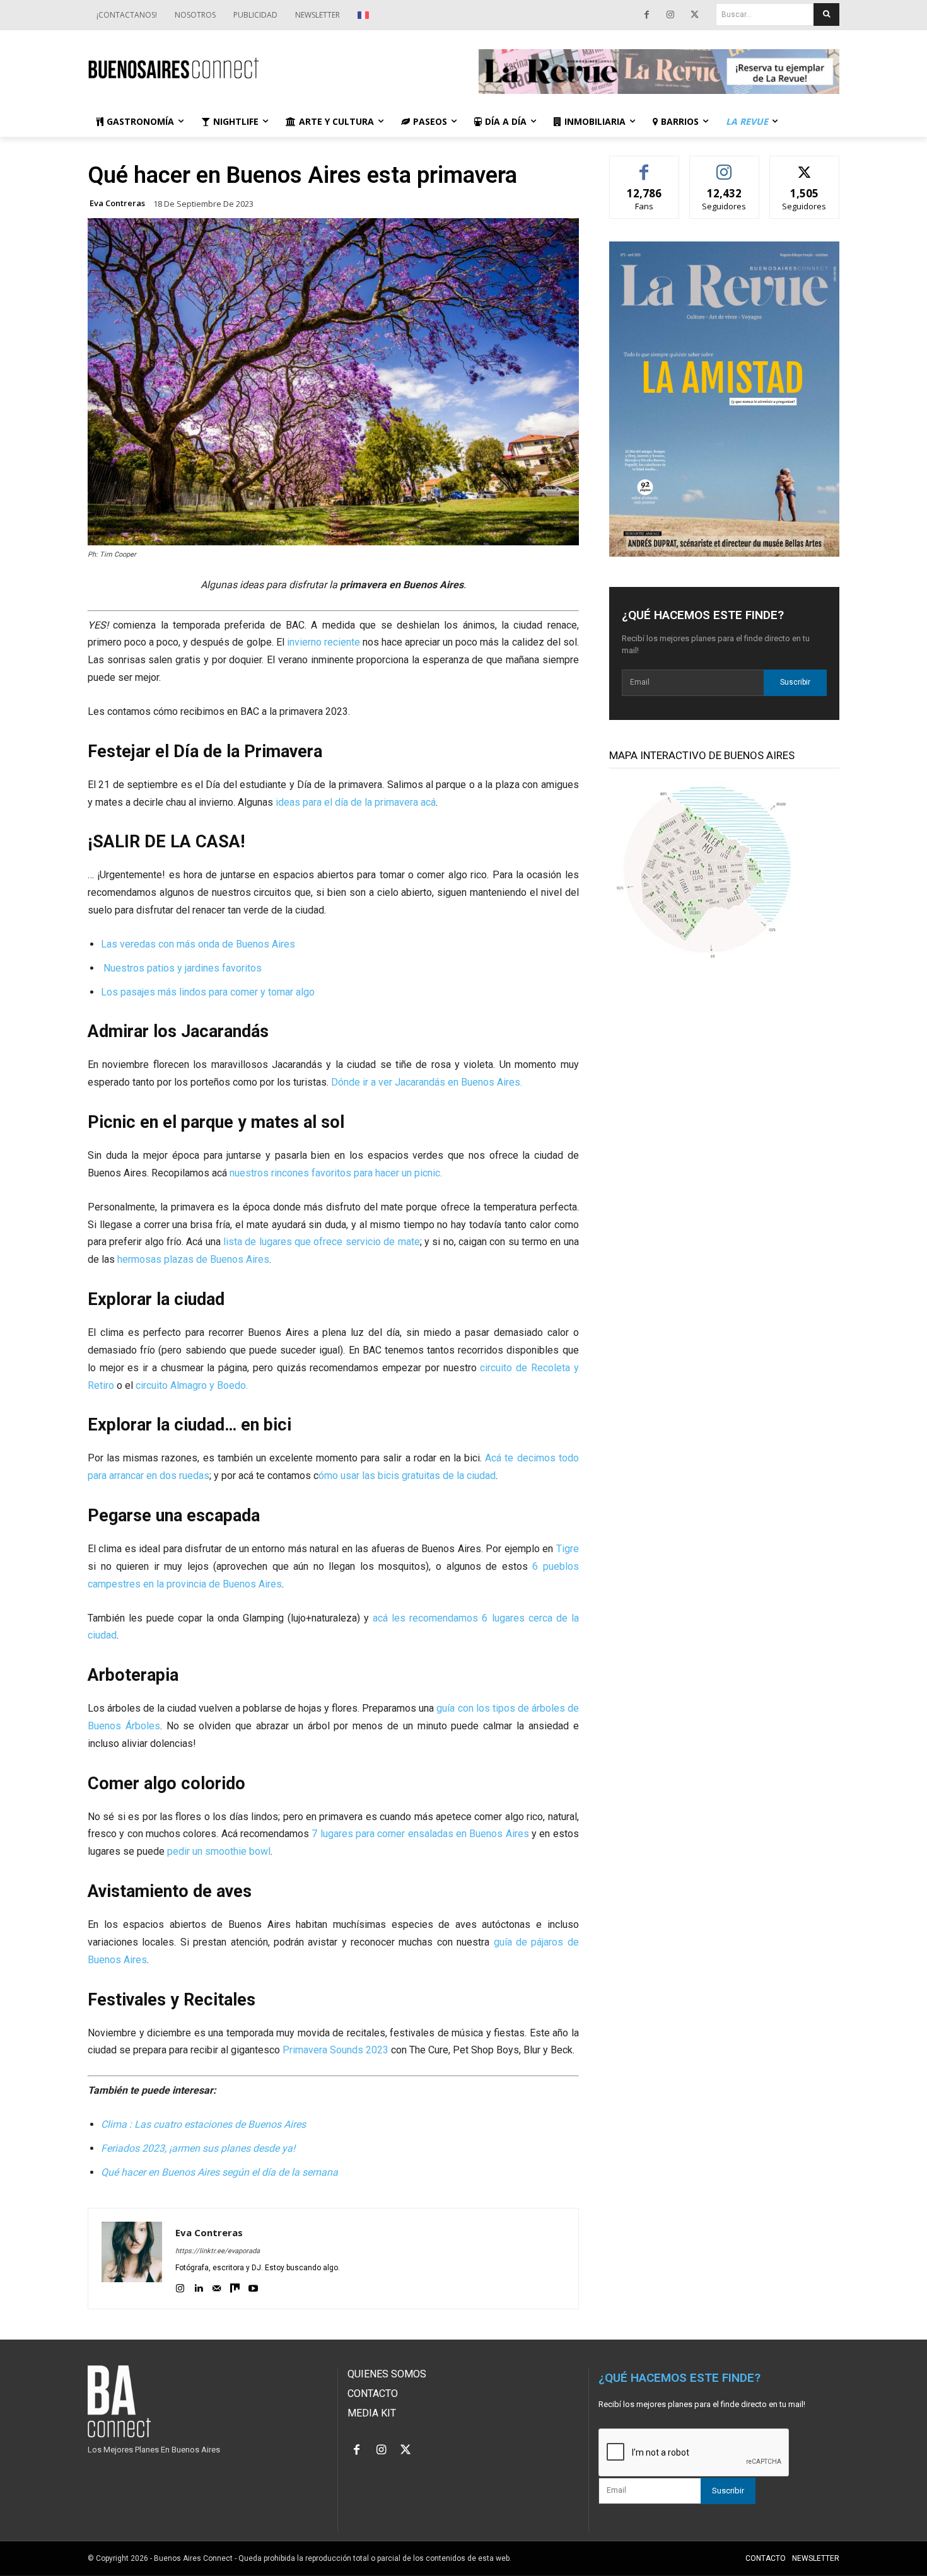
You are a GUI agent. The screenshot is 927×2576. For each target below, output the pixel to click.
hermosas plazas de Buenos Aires (193, 1259)
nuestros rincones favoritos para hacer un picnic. (336, 1173)
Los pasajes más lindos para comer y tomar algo (208, 992)
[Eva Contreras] (132, 2259)
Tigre (568, 1549)
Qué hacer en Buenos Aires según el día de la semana (219, 2172)
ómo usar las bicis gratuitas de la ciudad (407, 1476)
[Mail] (217, 2286)
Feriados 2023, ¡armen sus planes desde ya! (198, 2148)
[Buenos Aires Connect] (268, 68)
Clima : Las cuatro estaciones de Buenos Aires (203, 2124)
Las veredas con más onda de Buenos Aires (198, 944)
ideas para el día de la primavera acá (356, 802)
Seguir (724, 165)
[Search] (826, 15)
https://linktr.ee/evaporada (218, 2251)
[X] (694, 15)
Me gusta (644, 165)
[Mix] (235, 2286)
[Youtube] (253, 2286)
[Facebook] (646, 15)
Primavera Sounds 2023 (335, 2050)
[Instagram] (670, 15)
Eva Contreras (117, 203)
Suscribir (795, 682)
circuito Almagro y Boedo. (192, 1385)
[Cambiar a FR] (365, 15)
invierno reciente (324, 642)
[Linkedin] (198, 2286)
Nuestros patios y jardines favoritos (181, 968)
